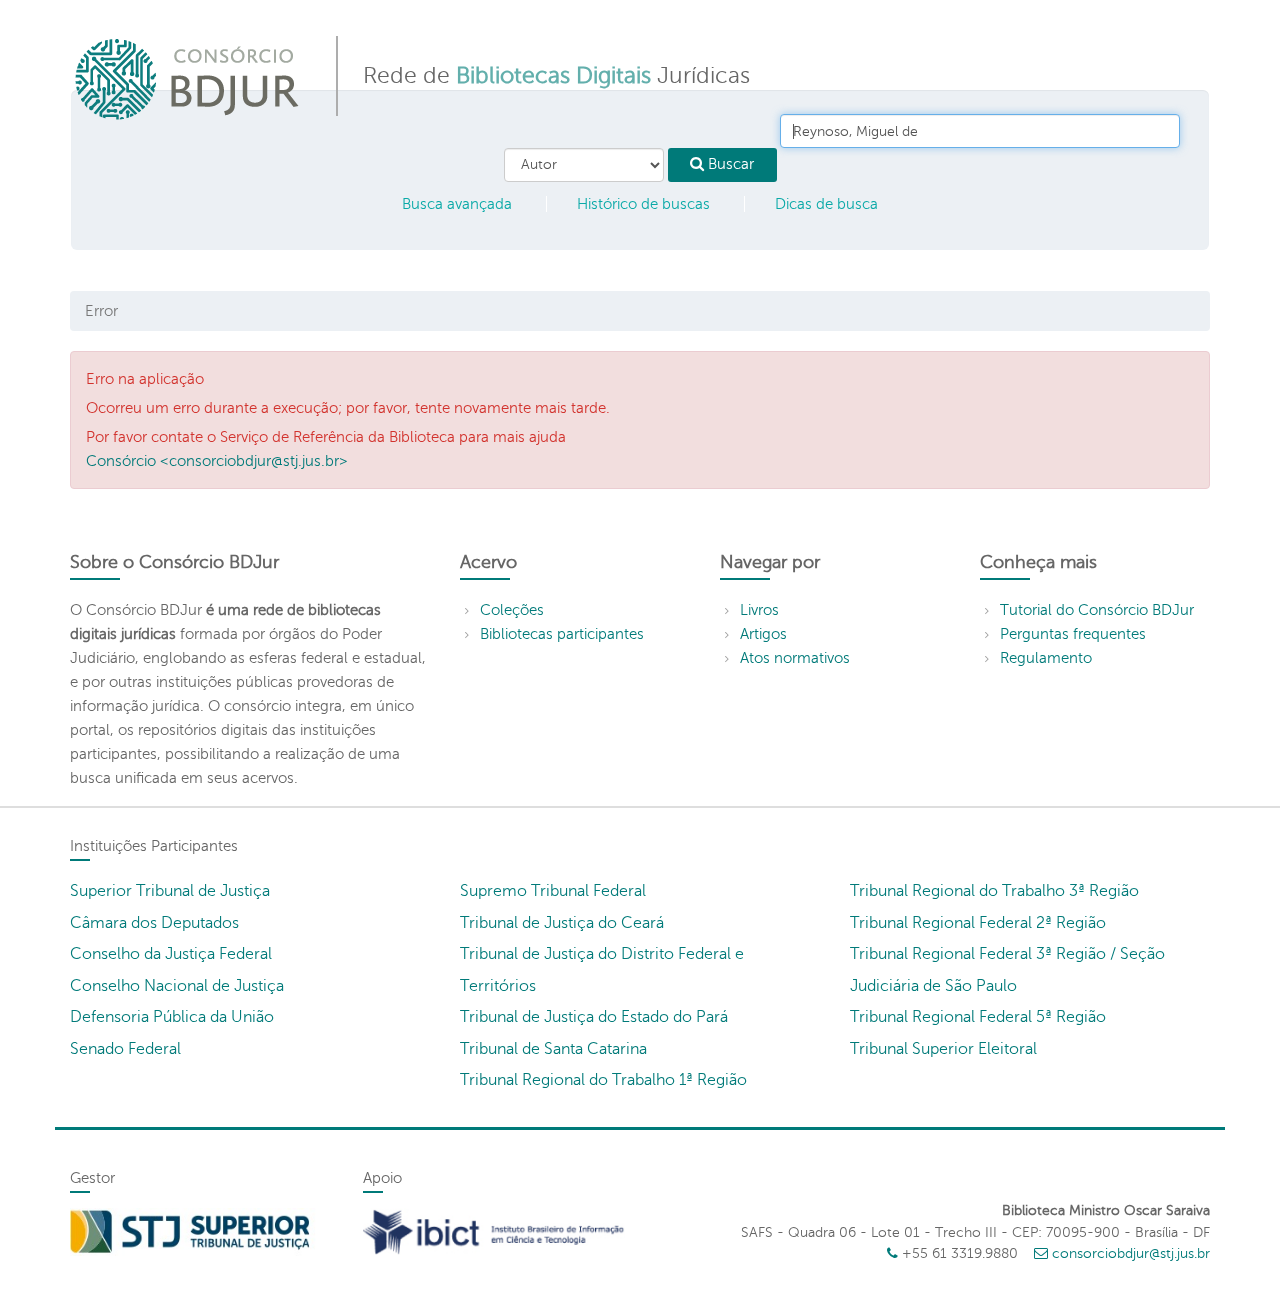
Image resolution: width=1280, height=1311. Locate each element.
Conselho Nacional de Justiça (177, 986)
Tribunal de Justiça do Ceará (562, 923)
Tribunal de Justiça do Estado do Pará (594, 1017)
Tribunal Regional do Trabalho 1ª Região (603, 1080)
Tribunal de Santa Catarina (553, 1049)
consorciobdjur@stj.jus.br (1131, 1253)
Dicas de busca (826, 204)
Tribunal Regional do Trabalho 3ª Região (994, 891)
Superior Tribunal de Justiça (170, 891)
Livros (759, 610)
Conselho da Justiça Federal (171, 954)
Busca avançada (457, 204)
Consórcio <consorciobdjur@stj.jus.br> (217, 461)
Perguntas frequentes (1073, 634)
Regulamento (1046, 658)
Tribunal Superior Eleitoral (943, 1049)
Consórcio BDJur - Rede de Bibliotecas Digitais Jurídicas (188, 78)
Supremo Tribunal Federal (553, 891)
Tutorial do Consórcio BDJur (1097, 610)
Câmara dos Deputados (154, 923)
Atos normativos (795, 658)
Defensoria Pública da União (172, 1017)
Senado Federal (125, 1049)
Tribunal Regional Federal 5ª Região (978, 1017)
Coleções (512, 610)
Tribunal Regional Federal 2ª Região (978, 923)
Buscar (729, 164)
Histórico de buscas (643, 204)
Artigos (763, 634)
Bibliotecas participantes (562, 634)
